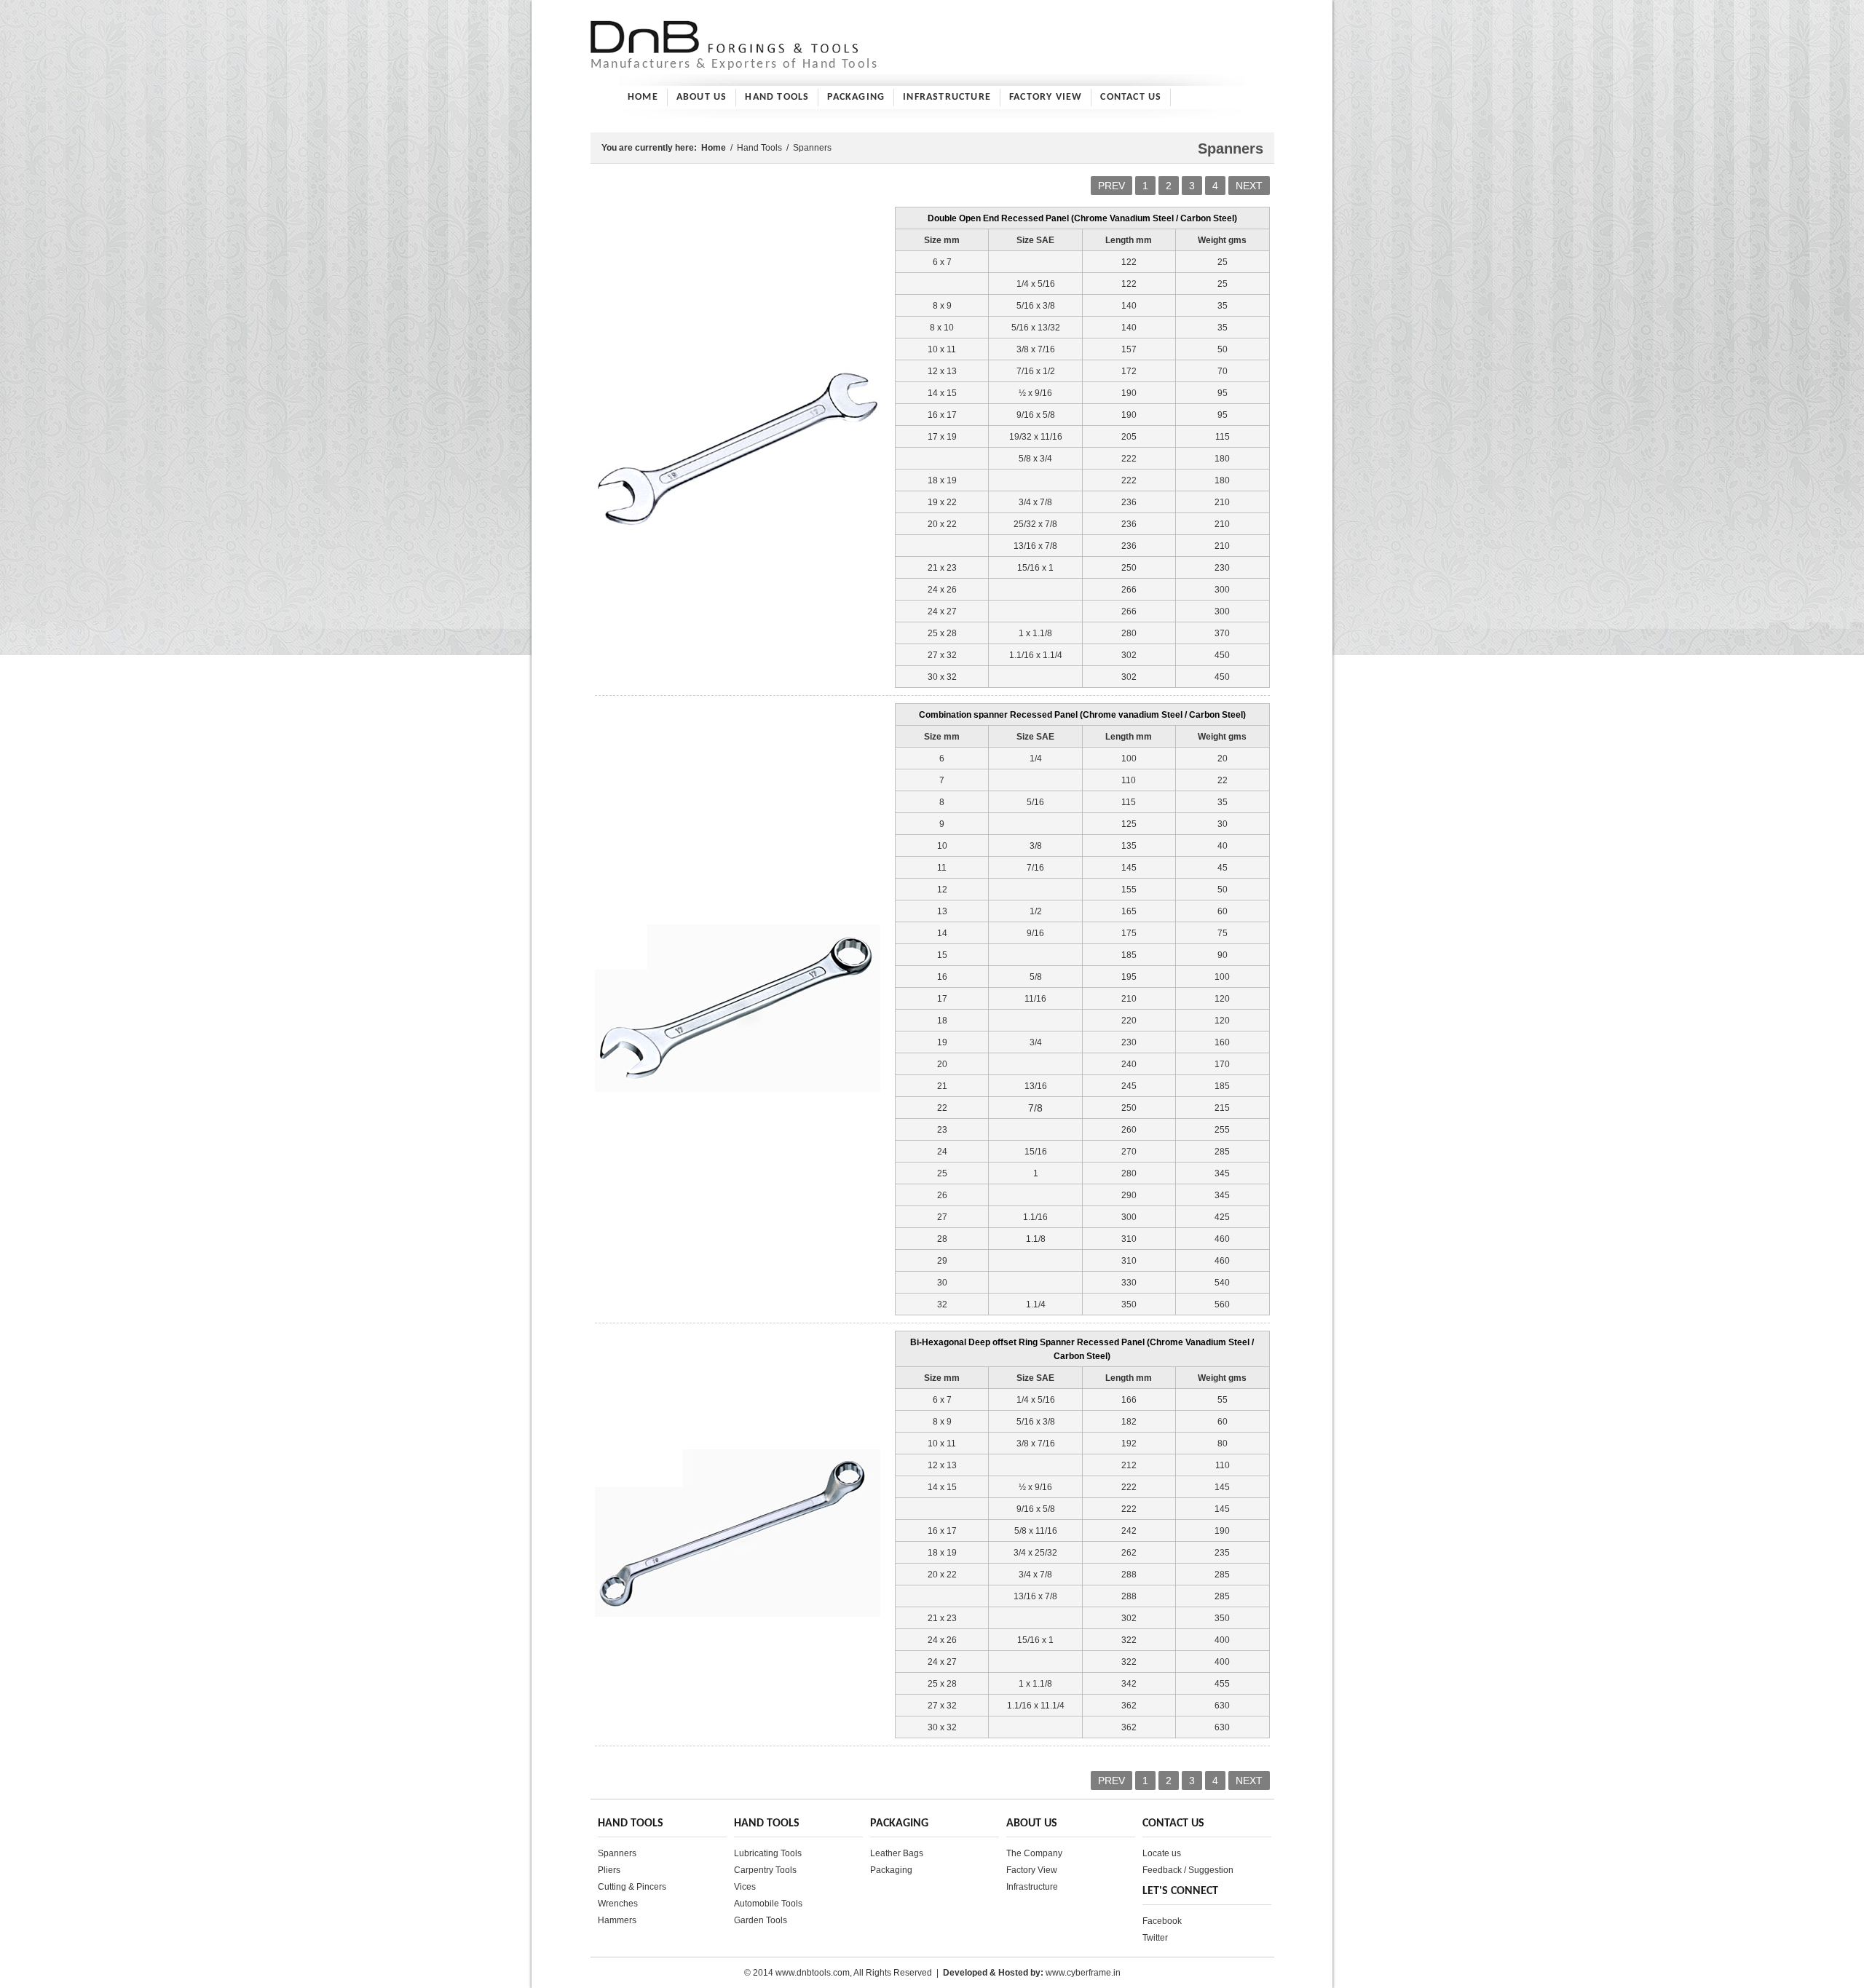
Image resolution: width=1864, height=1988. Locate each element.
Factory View (1046, 97)
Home (643, 97)
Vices (745, 1887)
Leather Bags (897, 1853)
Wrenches (618, 1904)
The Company (1034, 1853)
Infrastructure (947, 97)
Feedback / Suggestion (1188, 1870)
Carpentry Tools (765, 1870)
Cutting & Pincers (632, 1887)
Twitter (1155, 1938)
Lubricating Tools (768, 1853)
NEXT (1249, 186)
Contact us (1131, 97)
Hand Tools (777, 97)
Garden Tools (761, 1920)
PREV (1111, 186)
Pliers (609, 1870)
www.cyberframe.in (1083, 1973)
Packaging (856, 97)
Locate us (1162, 1853)
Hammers (617, 1920)
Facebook (1162, 1921)
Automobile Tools (768, 1904)
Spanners (617, 1853)
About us (702, 97)
